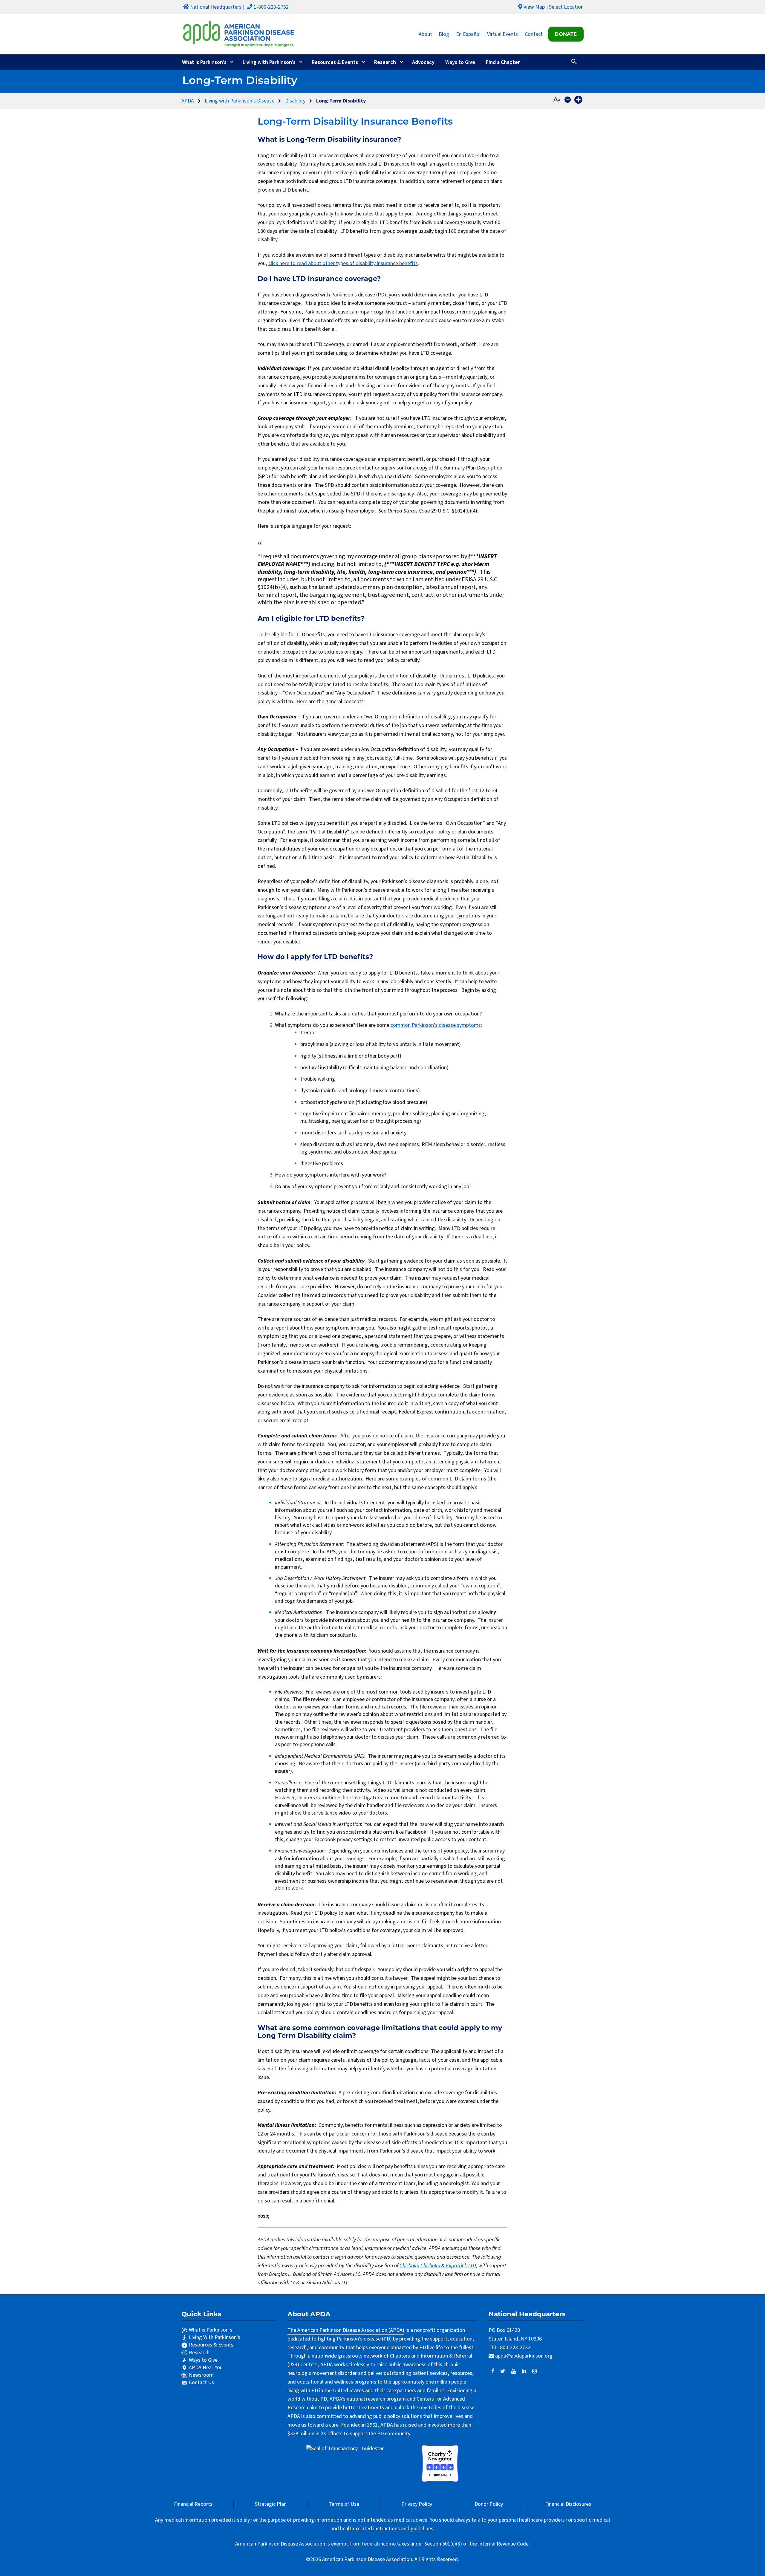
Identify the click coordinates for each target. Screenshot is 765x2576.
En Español (468, 34)
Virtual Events (502, 34)
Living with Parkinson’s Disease (240, 101)
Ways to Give (460, 62)
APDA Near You (206, 2368)
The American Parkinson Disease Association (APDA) (346, 2330)
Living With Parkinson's (215, 2337)
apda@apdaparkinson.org (524, 2356)
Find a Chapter (503, 62)
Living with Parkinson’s (269, 62)
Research (385, 62)
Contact (534, 34)
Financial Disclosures (568, 2504)
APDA (188, 101)
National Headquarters (216, 7)
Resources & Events (335, 62)
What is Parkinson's (211, 2330)
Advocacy (423, 62)
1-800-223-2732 (271, 7)
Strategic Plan (271, 2504)
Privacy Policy (417, 2504)
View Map (534, 7)
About (425, 34)
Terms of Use (344, 2504)
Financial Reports (193, 2504)
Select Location (566, 7)
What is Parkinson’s (204, 62)
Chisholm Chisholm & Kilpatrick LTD (438, 2266)
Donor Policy (489, 2504)
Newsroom (201, 2375)
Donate (566, 34)
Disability (295, 101)
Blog (444, 34)
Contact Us (201, 2383)
